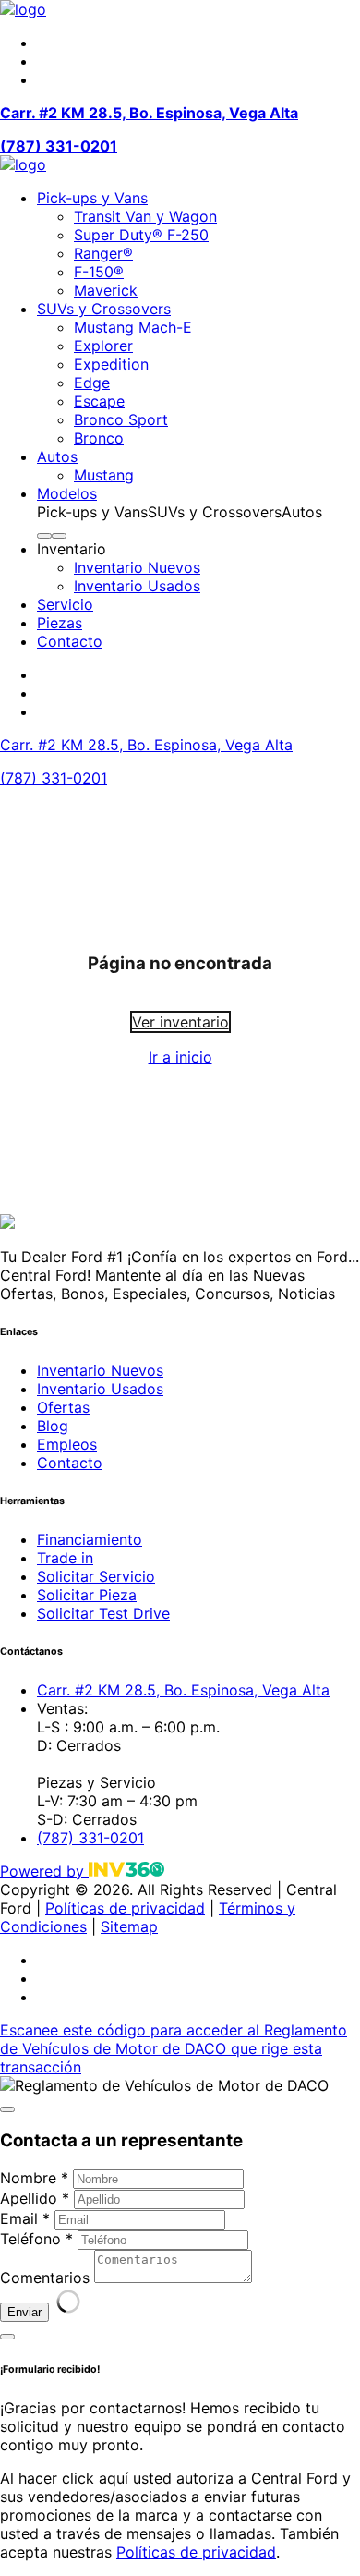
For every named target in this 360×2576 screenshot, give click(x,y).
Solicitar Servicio (96, 1576)
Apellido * (35, 2198)
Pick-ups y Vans (92, 198)
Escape (99, 401)
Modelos (67, 493)
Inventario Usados (137, 586)
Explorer (103, 346)
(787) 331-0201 (59, 146)
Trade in (65, 1558)
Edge (92, 383)
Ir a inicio (180, 1057)
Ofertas (63, 1407)
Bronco (99, 438)
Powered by (44, 1871)
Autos (57, 456)
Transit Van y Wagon (145, 216)
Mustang (104, 475)
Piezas (60, 623)
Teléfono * (36, 2239)
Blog (53, 1426)
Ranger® (103, 253)
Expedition (111, 364)
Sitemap (129, 1926)
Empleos (67, 1444)
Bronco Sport (121, 419)
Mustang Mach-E (133, 327)
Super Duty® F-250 (141, 235)
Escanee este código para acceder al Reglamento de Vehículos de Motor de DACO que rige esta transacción (174, 2048)
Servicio (65, 604)
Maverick (106, 290)
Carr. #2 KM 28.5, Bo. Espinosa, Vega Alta (149, 113)
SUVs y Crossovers (104, 309)
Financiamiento (90, 1539)
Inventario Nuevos (137, 567)
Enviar (24, 2312)
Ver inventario (180, 1022)
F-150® (99, 272)
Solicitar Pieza (87, 1595)
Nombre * (34, 2178)
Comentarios (45, 2278)
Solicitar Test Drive (103, 1613)
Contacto (70, 641)
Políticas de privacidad (125, 1908)
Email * (25, 2218)
